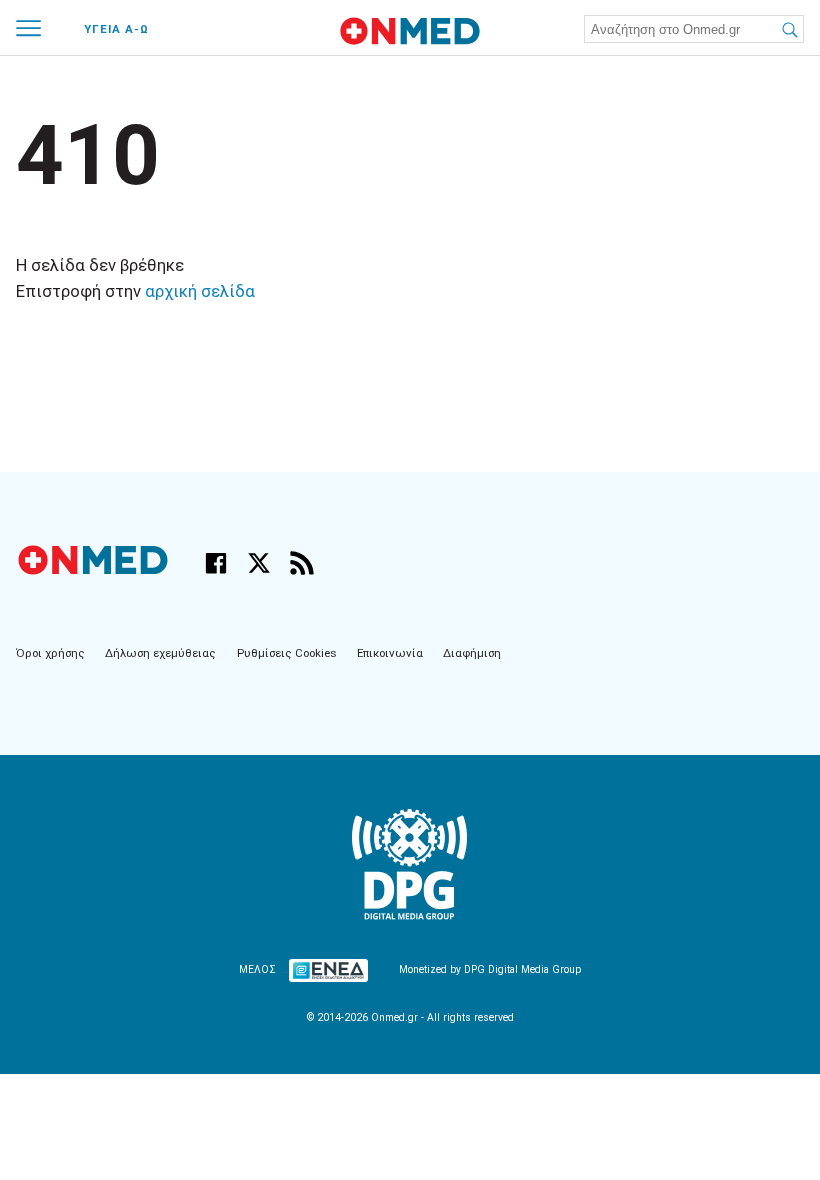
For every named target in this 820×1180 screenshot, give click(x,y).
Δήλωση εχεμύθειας (160, 653)
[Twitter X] (259, 563)
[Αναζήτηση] (788, 28)
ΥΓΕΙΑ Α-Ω (116, 29)
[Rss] (302, 563)
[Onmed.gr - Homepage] (410, 31)
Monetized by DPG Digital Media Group (490, 969)
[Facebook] (216, 563)
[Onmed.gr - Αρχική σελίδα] (94, 570)
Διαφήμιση (472, 653)
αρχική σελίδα (200, 291)
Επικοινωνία (390, 653)
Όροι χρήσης (50, 653)
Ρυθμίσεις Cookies (287, 653)
